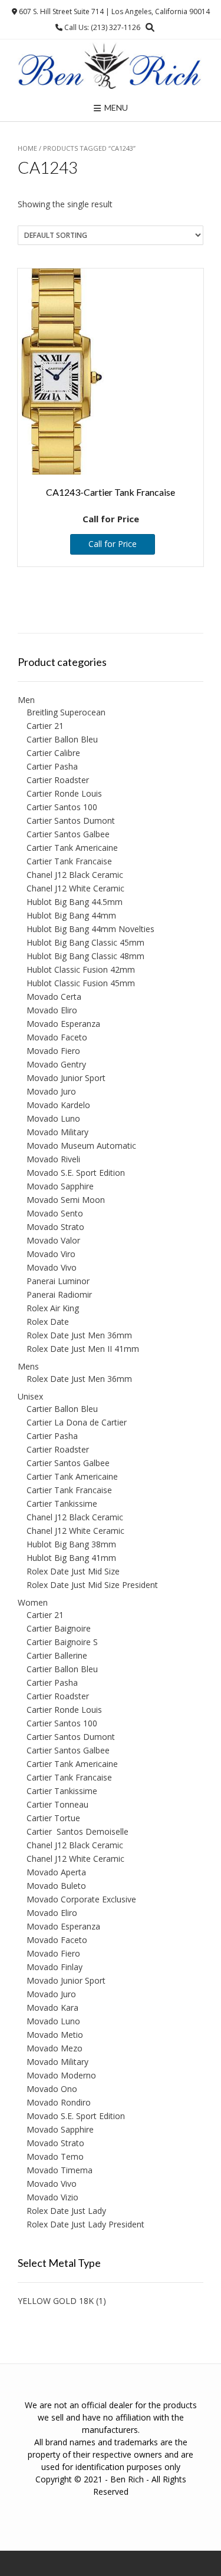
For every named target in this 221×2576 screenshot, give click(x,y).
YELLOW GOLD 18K (56, 2301)
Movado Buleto (56, 1886)
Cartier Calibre (53, 753)
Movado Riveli (53, 1159)
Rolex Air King (53, 1308)
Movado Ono (52, 2089)
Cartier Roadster (58, 780)
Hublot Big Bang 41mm (71, 1558)
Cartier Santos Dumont (71, 820)
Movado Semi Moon (66, 1200)
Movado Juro (51, 1091)
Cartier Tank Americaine (72, 848)
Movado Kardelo (58, 1105)
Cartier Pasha (52, 766)
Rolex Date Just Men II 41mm (83, 1349)
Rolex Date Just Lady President (85, 2224)
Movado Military (57, 1132)
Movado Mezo (55, 2048)
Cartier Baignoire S (62, 1642)
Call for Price (113, 544)
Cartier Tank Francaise (69, 861)
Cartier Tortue (53, 1818)
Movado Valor (53, 1240)
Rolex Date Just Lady (66, 2211)
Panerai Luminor (58, 1281)
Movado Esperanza (63, 1024)
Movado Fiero (53, 1051)
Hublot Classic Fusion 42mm (81, 969)
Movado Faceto (57, 1037)
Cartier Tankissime (62, 1504)
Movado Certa (54, 997)
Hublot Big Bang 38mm (71, 1544)
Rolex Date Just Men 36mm (79, 1335)
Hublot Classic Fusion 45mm (81, 983)
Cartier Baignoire (59, 1628)
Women (33, 1602)
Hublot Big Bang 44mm (71, 915)
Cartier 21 (45, 726)
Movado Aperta (56, 1872)
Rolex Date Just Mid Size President (92, 1585)
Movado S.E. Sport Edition (76, 1173)
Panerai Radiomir (59, 1294)
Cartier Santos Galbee (68, 834)
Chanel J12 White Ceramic (75, 888)
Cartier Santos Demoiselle (77, 1831)
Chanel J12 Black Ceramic (75, 875)
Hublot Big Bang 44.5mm (75, 902)
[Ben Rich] (111, 67)
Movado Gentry (56, 1064)
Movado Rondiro (59, 2102)
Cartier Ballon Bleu (62, 739)
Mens (28, 1366)
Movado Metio (55, 2035)
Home (27, 148)
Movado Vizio (52, 2197)
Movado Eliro (52, 1010)
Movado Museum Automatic (81, 1146)
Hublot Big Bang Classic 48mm (85, 956)
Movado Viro (51, 1254)
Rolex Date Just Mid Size (73, 1571)
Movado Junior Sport (66, 1078)
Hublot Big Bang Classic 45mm (85, 942)
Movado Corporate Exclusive (81, 1899)
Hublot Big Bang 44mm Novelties (90, 929)
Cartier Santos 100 (62, 807)
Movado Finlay (55, 1967)
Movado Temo (55, 2156)
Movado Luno (53, 1118)
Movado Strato (55, 1227)
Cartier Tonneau (57, 1804)
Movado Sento (55, 1213)
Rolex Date (48, 1322)
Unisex (30, 1396)
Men (26, 700)
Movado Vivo (52, 1267)
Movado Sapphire (60, 1186)
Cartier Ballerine (57, 1655)
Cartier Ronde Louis (64, 793)
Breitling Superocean (66, 712)
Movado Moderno (61, 2075)
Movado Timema (60, 2170)
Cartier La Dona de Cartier (77, 1422)
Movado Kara (52, 2008)
